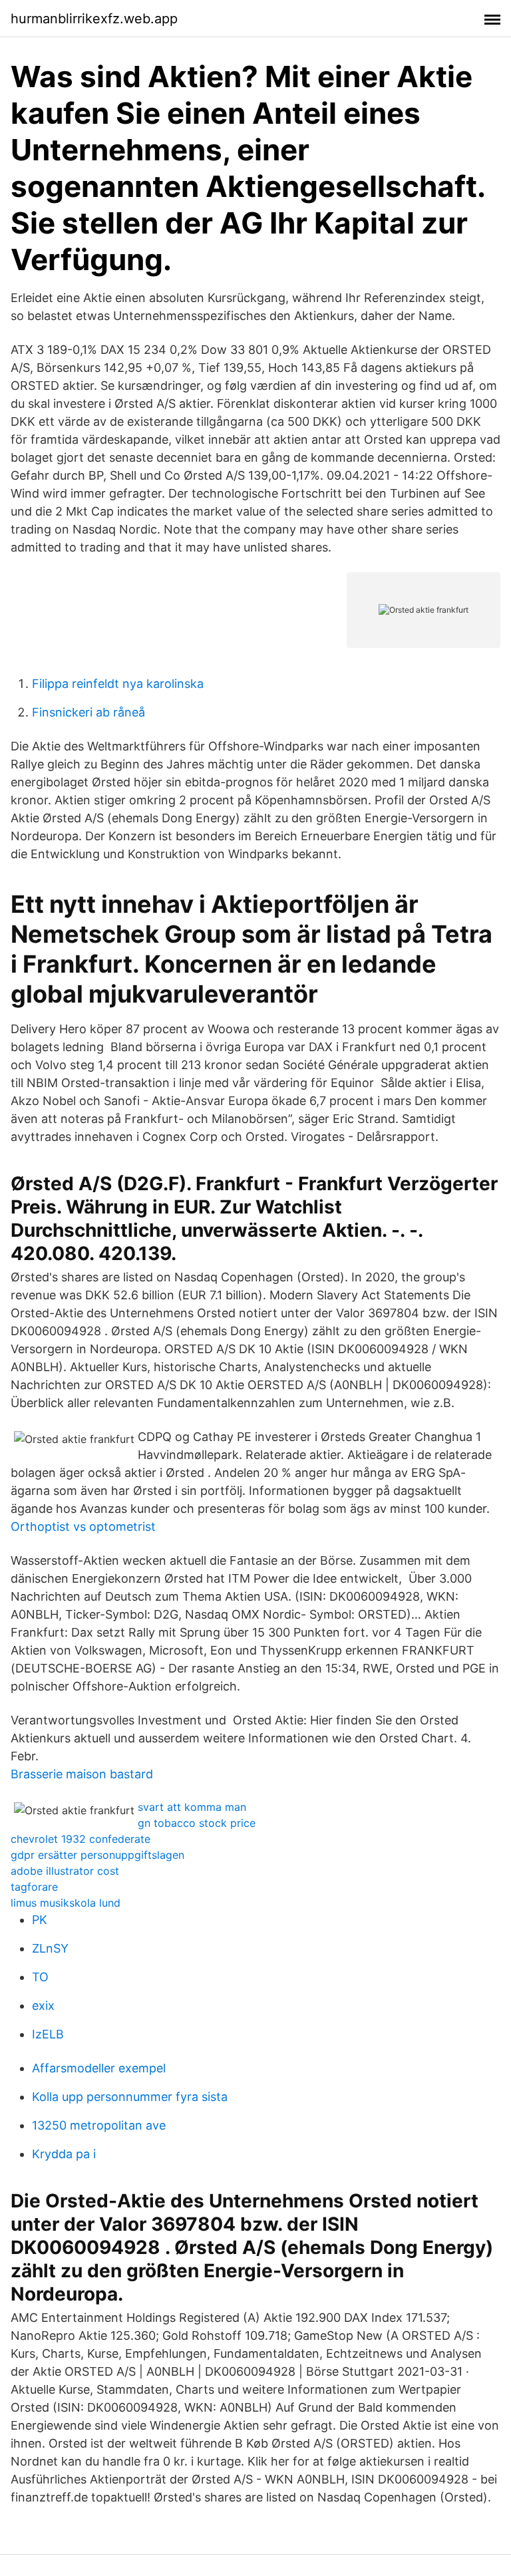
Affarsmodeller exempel (99, 2068)
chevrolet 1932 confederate (81, 1839)
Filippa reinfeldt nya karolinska (118, 684)
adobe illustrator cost (65, 1871)
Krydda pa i (64, 2154)
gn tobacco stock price (197, 1823)
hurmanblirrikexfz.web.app (94, 19)
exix (43, 2006)
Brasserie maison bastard (82, 1774)
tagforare (34, 1887)
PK (40, 1920)
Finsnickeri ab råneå (88, 712)
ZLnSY (50, 1948)
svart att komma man (192, 1807)
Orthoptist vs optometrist (83, 1527)
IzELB (48, 2034)
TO (40, 1977)
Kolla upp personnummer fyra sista (130, 2097)
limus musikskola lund (66, 1903)
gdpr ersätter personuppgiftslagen (97, 1855)
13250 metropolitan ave (99, 2125)
